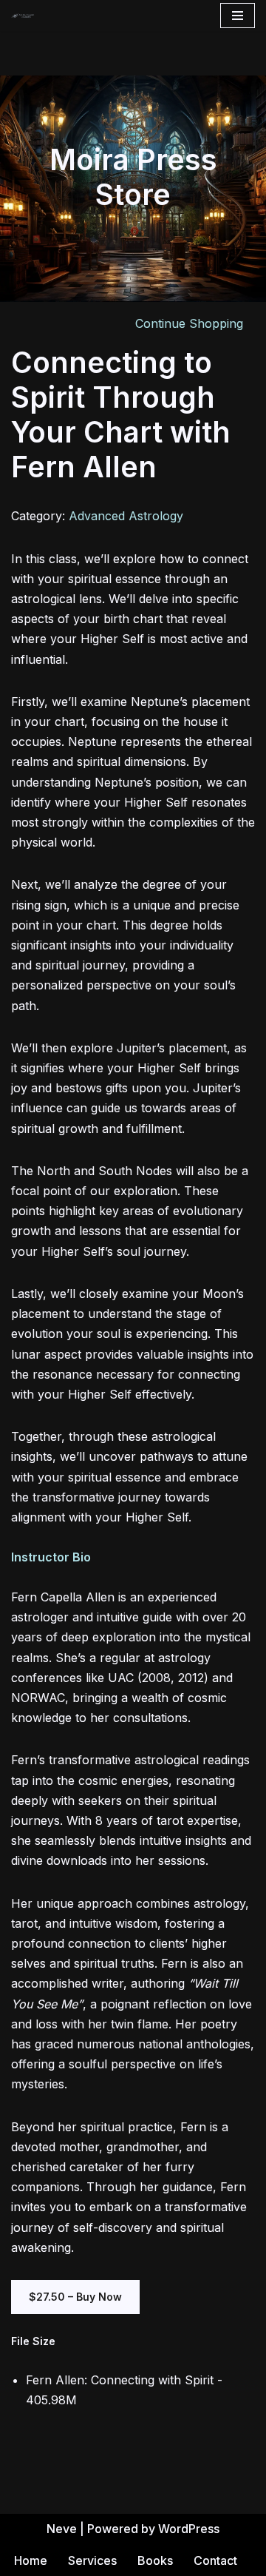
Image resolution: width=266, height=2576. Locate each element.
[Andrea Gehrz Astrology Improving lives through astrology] (23, 16)
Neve (62, 2529)
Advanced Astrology (126, 516)
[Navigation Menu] (238, 16)
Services (92, 2560)
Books (155, 2560)
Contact (215, 2560)
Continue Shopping (189, 323)
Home (31, 2560)
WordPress (189, 2529)
